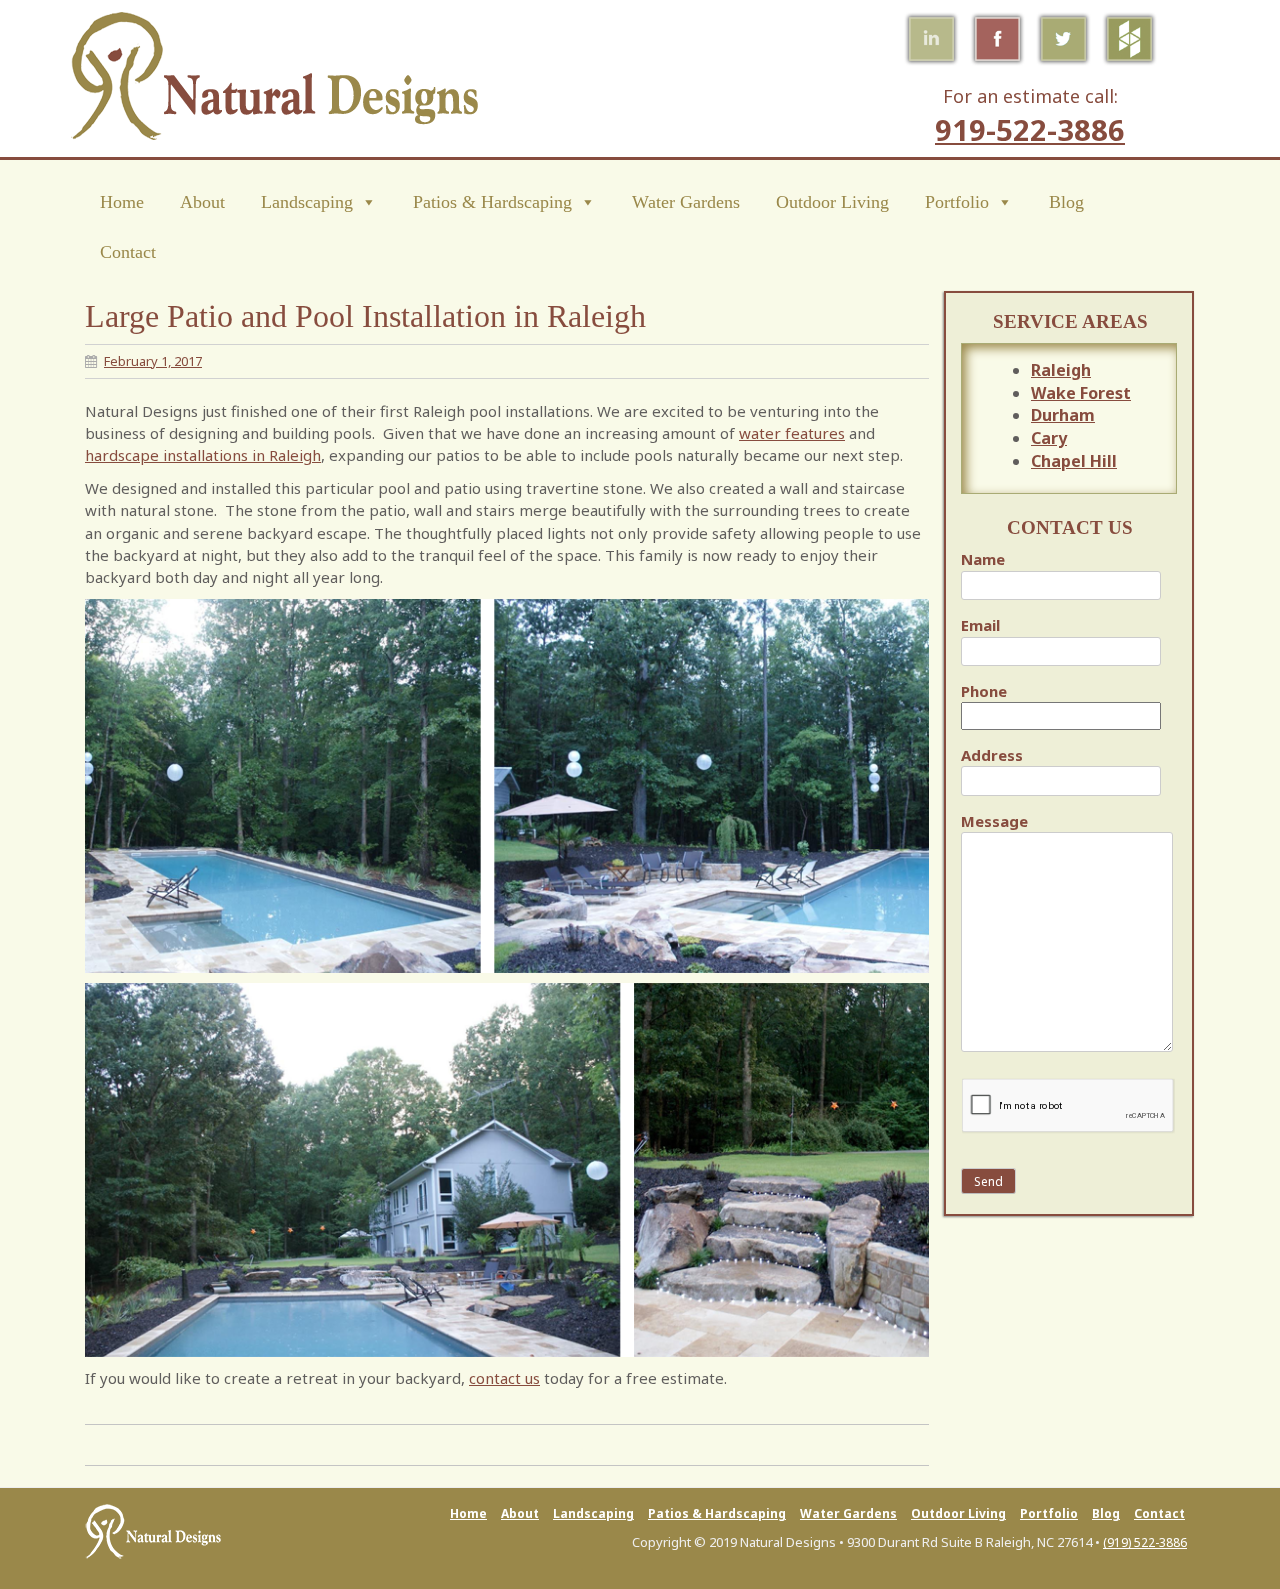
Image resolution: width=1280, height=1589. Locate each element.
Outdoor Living (832, 202)
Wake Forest (1081, 393)
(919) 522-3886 (1145, 1542)
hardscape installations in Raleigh (203, 455)
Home (122, 202)
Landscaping (307, 202)
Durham (1063, 415)
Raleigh (1061, 370)
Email (980, 625)
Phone (984, 691)
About (202, 202)
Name (983, 559)
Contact (128, 252)
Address (992, 755)
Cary (1049, 438)
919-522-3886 (1030, 129)
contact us (504, 1378)
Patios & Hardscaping (492, 202)
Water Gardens (686, 202)
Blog (1066, 202)
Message (994, 821)
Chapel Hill (1074, 461)
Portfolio (957, 202)
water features (792, 433)
